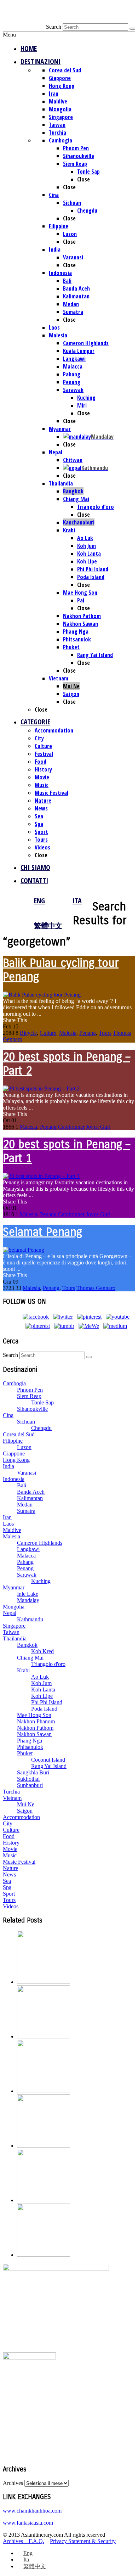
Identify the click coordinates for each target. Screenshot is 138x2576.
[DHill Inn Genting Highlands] (44, 1982)
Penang (88, 1033)
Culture (48, 1033)
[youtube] (118, 1317)
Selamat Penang (42, 1232)
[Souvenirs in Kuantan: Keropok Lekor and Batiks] (44, 2200)
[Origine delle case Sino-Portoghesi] (44, 2036)
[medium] (115, 1326)
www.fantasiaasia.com (28, 2523)
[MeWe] (89, 1326)
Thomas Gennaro (96, 1288)
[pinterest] (89, 1317)
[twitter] (63, 1317)
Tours (105, 1033)
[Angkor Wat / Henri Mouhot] (44, 2091)
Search (54, 27)
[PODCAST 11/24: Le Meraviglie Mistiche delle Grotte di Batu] (44, 2146)
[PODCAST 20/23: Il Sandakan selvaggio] (44, 2255)
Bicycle (28, 1033)
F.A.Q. (36, 2541)
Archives (13, 2483)
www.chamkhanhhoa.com (32, 2511)
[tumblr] (64, 1326)
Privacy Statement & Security (83, 2541)
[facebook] (36, 1317)
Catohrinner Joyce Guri (84, 1127)
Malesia (68, 1033)
